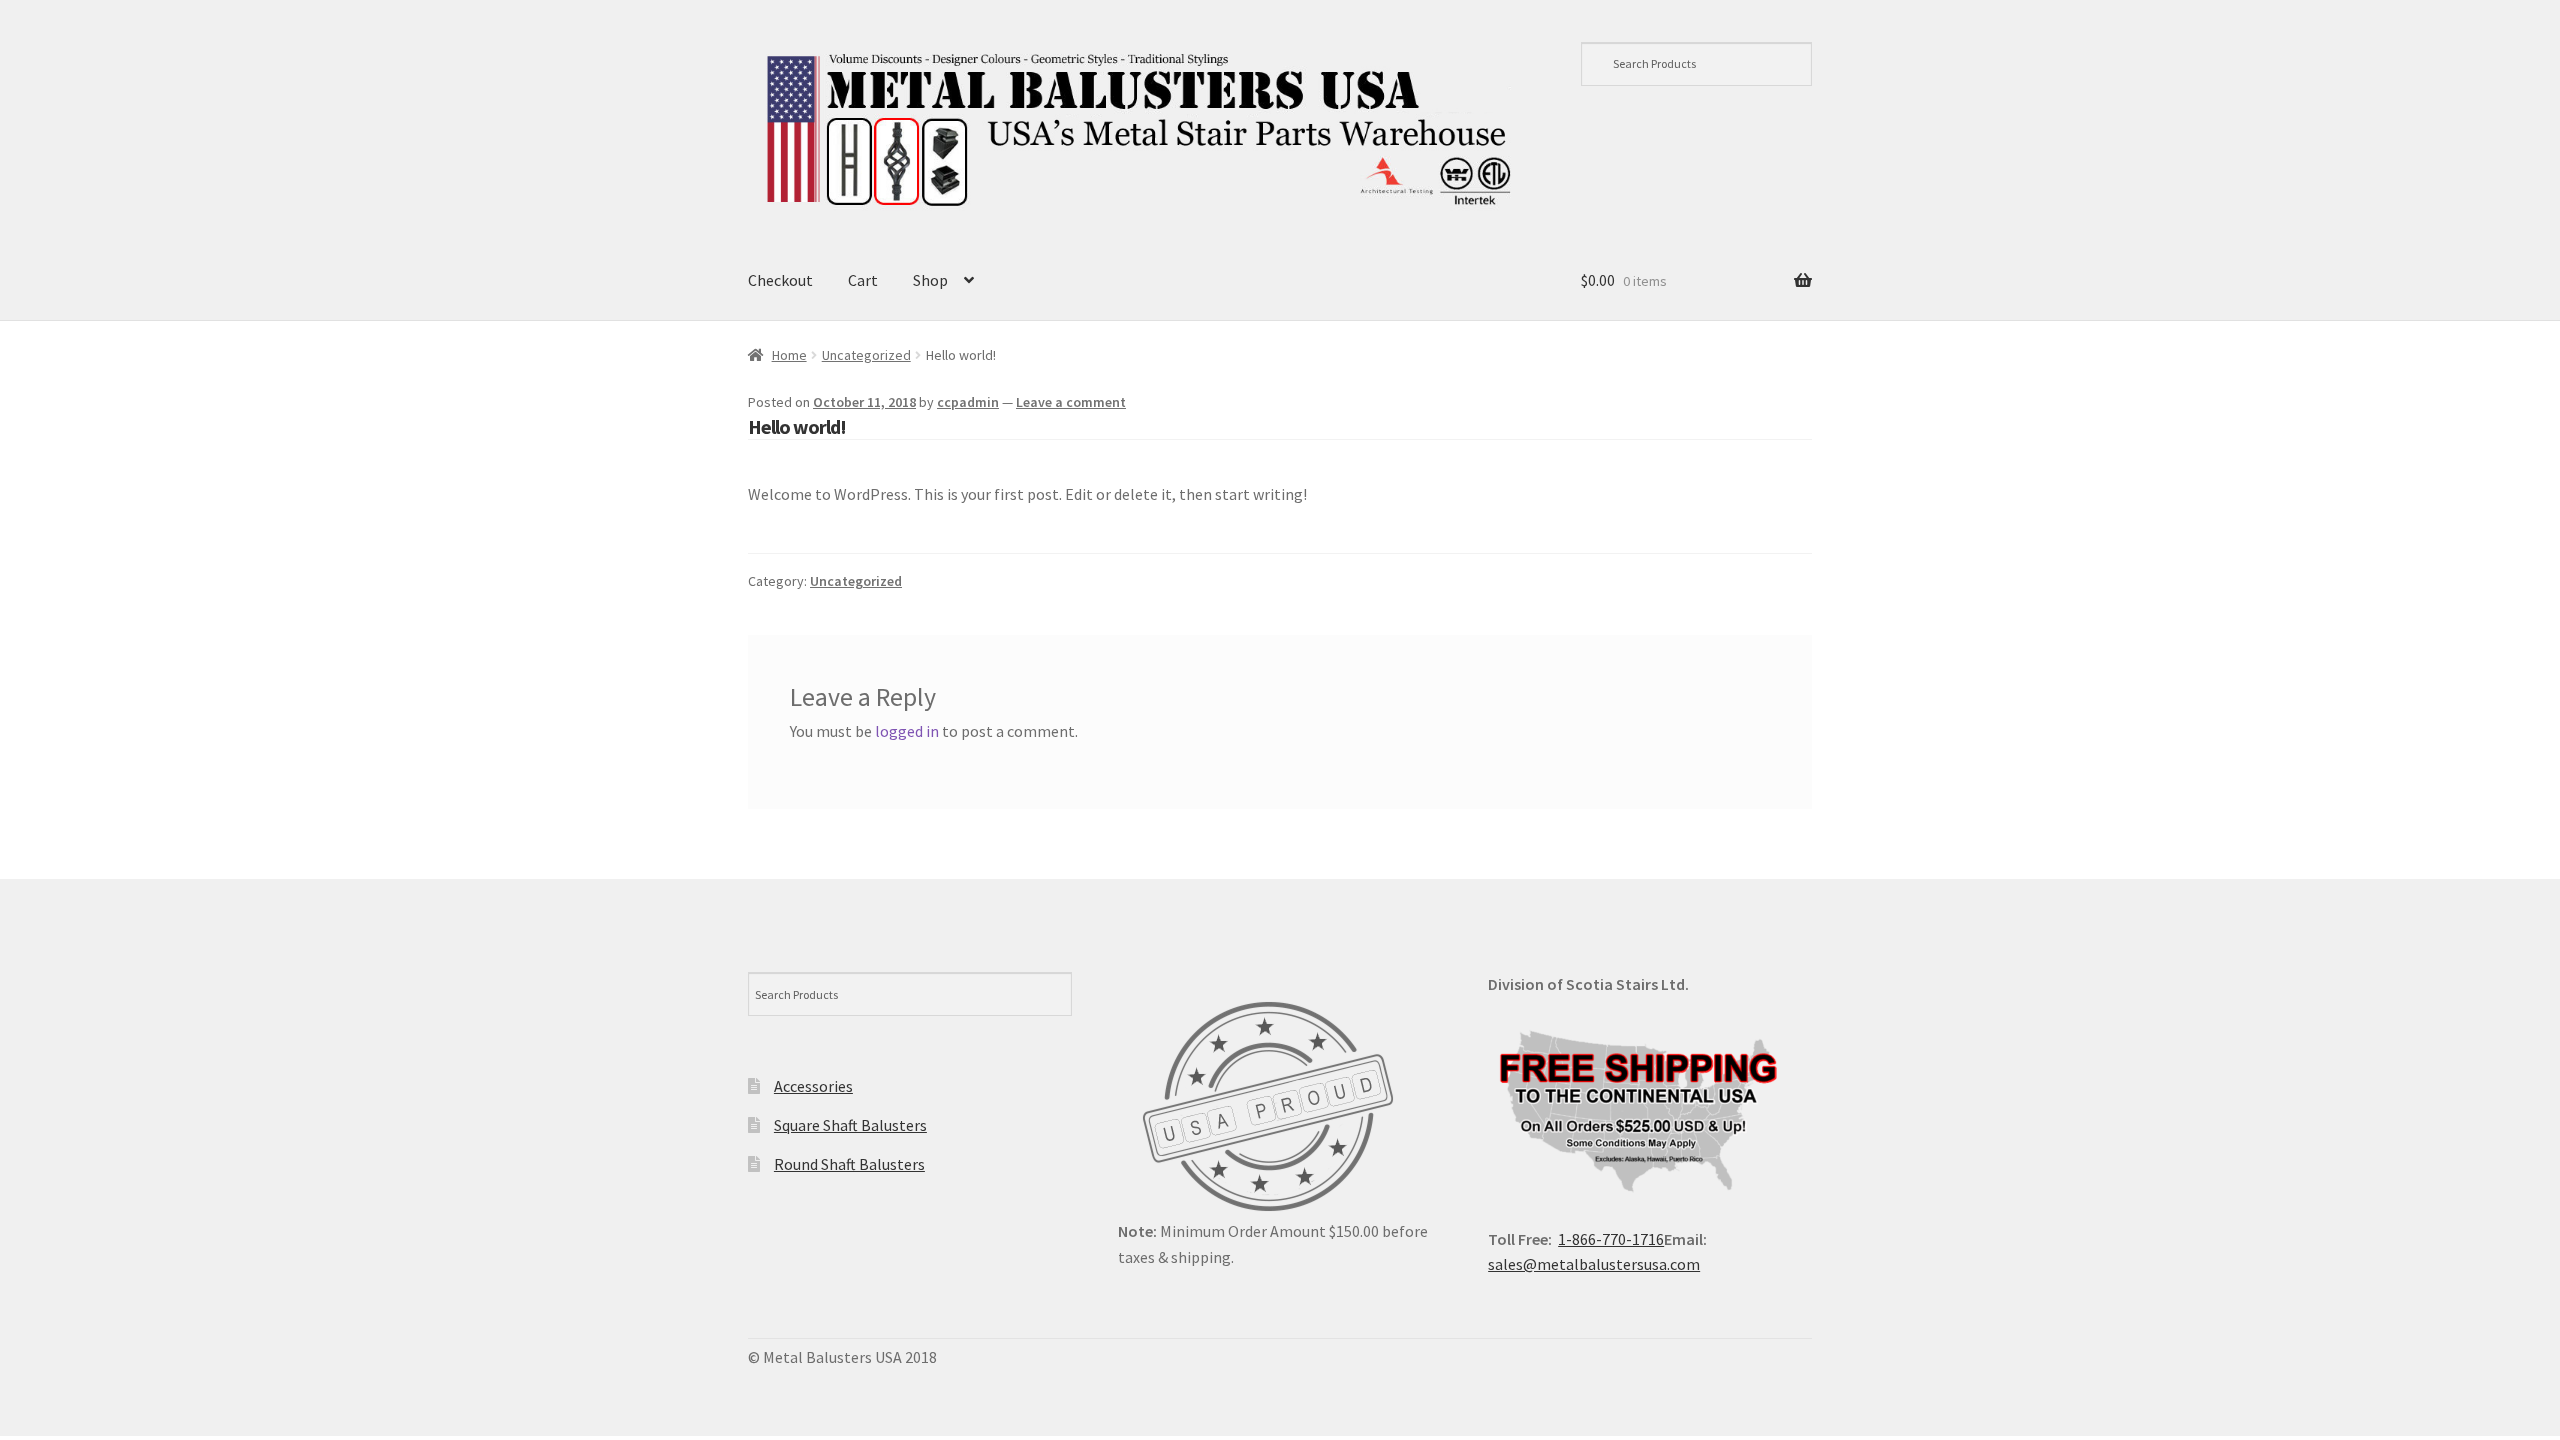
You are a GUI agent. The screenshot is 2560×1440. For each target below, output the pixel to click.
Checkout (780, 280)
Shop (930, 280)
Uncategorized (866, 355)
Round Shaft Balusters (849, 1164)
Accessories (813, 1086)
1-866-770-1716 (1611, 1239)
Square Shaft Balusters (850, 1125)
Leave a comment (1071, 402)
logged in (907, 731)
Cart (863, 280)
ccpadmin (968, 402)
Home (789, 355)
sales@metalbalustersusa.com (1594, 1264)
